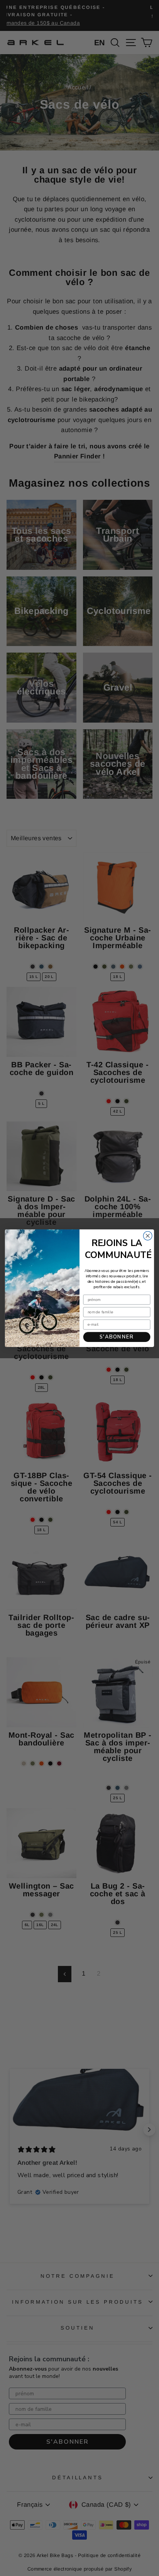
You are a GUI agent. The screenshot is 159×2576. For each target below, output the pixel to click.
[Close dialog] (148, 1236)
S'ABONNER (117, 1337)
